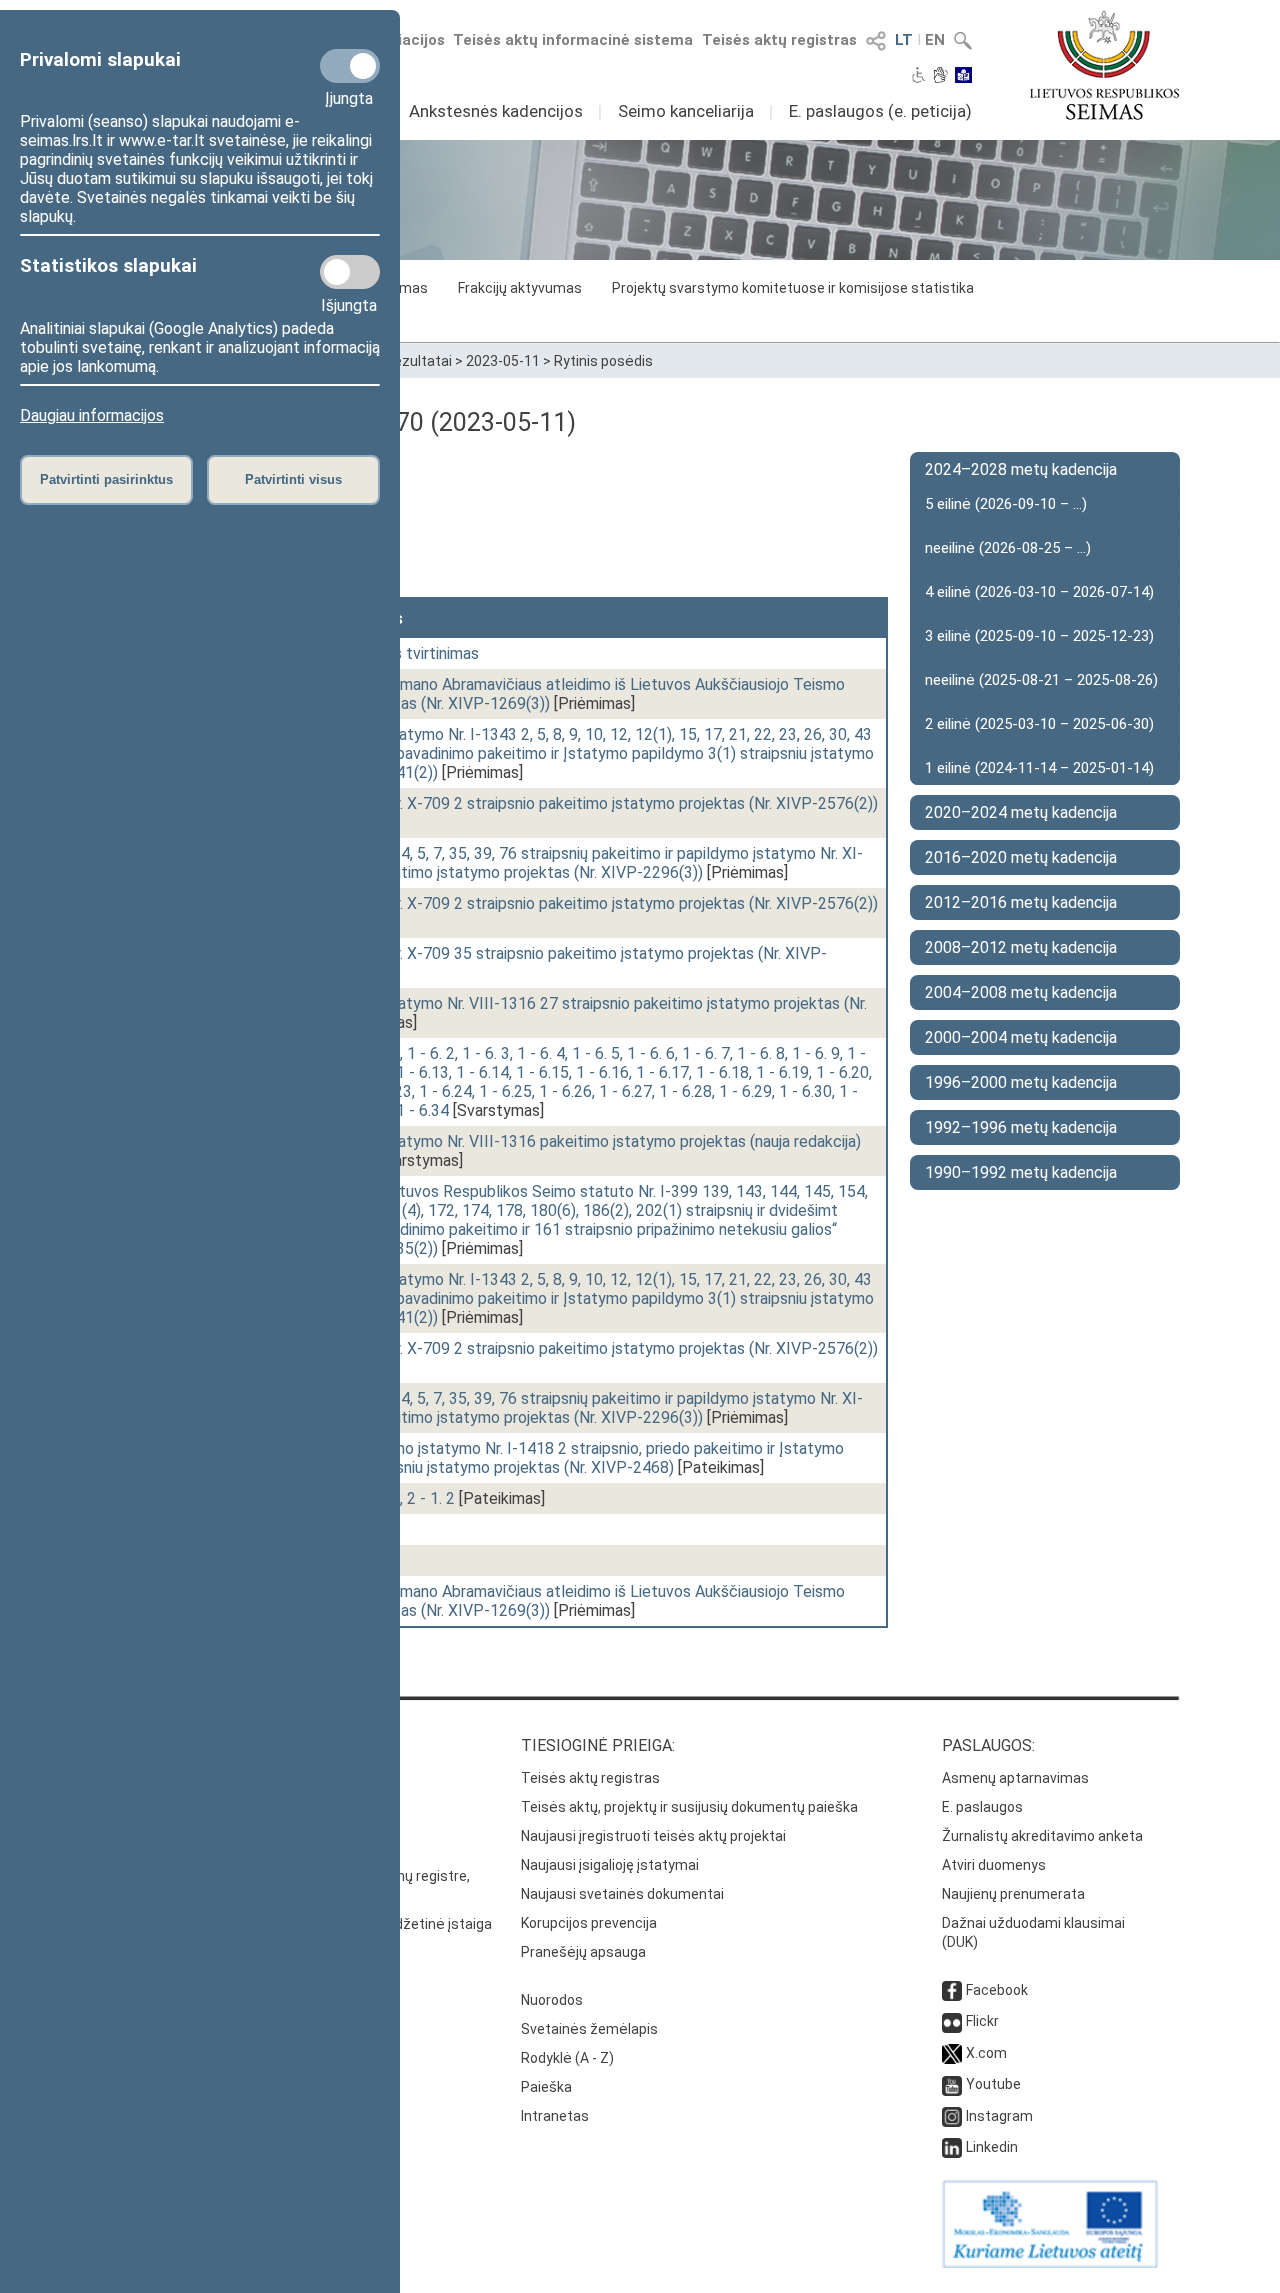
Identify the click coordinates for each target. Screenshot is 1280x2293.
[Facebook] (952, 1990)
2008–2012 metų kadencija (1021, 947)
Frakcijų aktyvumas (520, 288)
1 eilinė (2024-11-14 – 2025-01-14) (1039, 768)
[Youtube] (952, 2084)
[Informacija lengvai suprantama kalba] (963, 77)
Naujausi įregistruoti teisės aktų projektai (653, 1836)
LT (904, 40)
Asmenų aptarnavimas (1015, 1778)
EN (935, 40)
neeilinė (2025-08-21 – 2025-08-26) (1041, 680)
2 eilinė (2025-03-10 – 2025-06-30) (1039, 724)
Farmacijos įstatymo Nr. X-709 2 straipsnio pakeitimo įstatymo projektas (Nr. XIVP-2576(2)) (558, 803)
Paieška (546, 2087)
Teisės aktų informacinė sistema (573, 40)
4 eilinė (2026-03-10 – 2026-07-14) (1039, 592)
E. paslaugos (982, 1807)
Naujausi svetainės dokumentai (622, 1894)
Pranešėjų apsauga (583, 1952)
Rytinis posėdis (603, 361)
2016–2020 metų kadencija (1021, 857)
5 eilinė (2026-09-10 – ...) (1006, 504)
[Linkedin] (952, 2147)
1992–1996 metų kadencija (1021, 1127)
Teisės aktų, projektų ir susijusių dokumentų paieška (689, 1807)
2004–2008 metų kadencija (1021, 992)
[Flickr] (952, 2021)
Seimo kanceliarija (686, 111)
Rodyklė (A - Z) (567, 2058)
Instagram (999, 2116)
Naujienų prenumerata (1013, 1894)
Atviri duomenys (994, 1865)
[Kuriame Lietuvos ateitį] (1050, 2263)
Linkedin (992, 2147)
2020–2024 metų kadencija (1021, 812)
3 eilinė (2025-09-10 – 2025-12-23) (1039, 636)
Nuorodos (552, 2000)
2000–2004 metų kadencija (1021, 1037)
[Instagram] (952, 2116)
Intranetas (555, 2116)
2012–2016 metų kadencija (1021, 902)
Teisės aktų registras (779, 40)
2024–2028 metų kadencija (1021, 469)
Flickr (982, 2021)
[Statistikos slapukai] (350, 272)
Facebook (997, 1990)
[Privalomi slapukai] (350, 66)
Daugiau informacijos (92, 415)
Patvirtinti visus (293, 479)
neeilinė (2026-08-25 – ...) (1008, 548)
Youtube (993, 2084)
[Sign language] (940, 77)
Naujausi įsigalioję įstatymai (610, 1865)
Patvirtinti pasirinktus (106, 479)
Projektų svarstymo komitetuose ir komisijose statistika (793, 288)
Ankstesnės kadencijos (496, 111)
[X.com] (952, 2053)
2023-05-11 (503, 361)
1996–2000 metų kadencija (1021, 1082)
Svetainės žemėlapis (589, 2029)
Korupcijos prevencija (589, 1923)
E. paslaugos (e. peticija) (880, 111)
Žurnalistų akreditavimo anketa (1042, 1836)
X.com (986, 2053)
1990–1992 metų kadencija (1021, 1172)
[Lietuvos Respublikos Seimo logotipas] (1104, 65)
